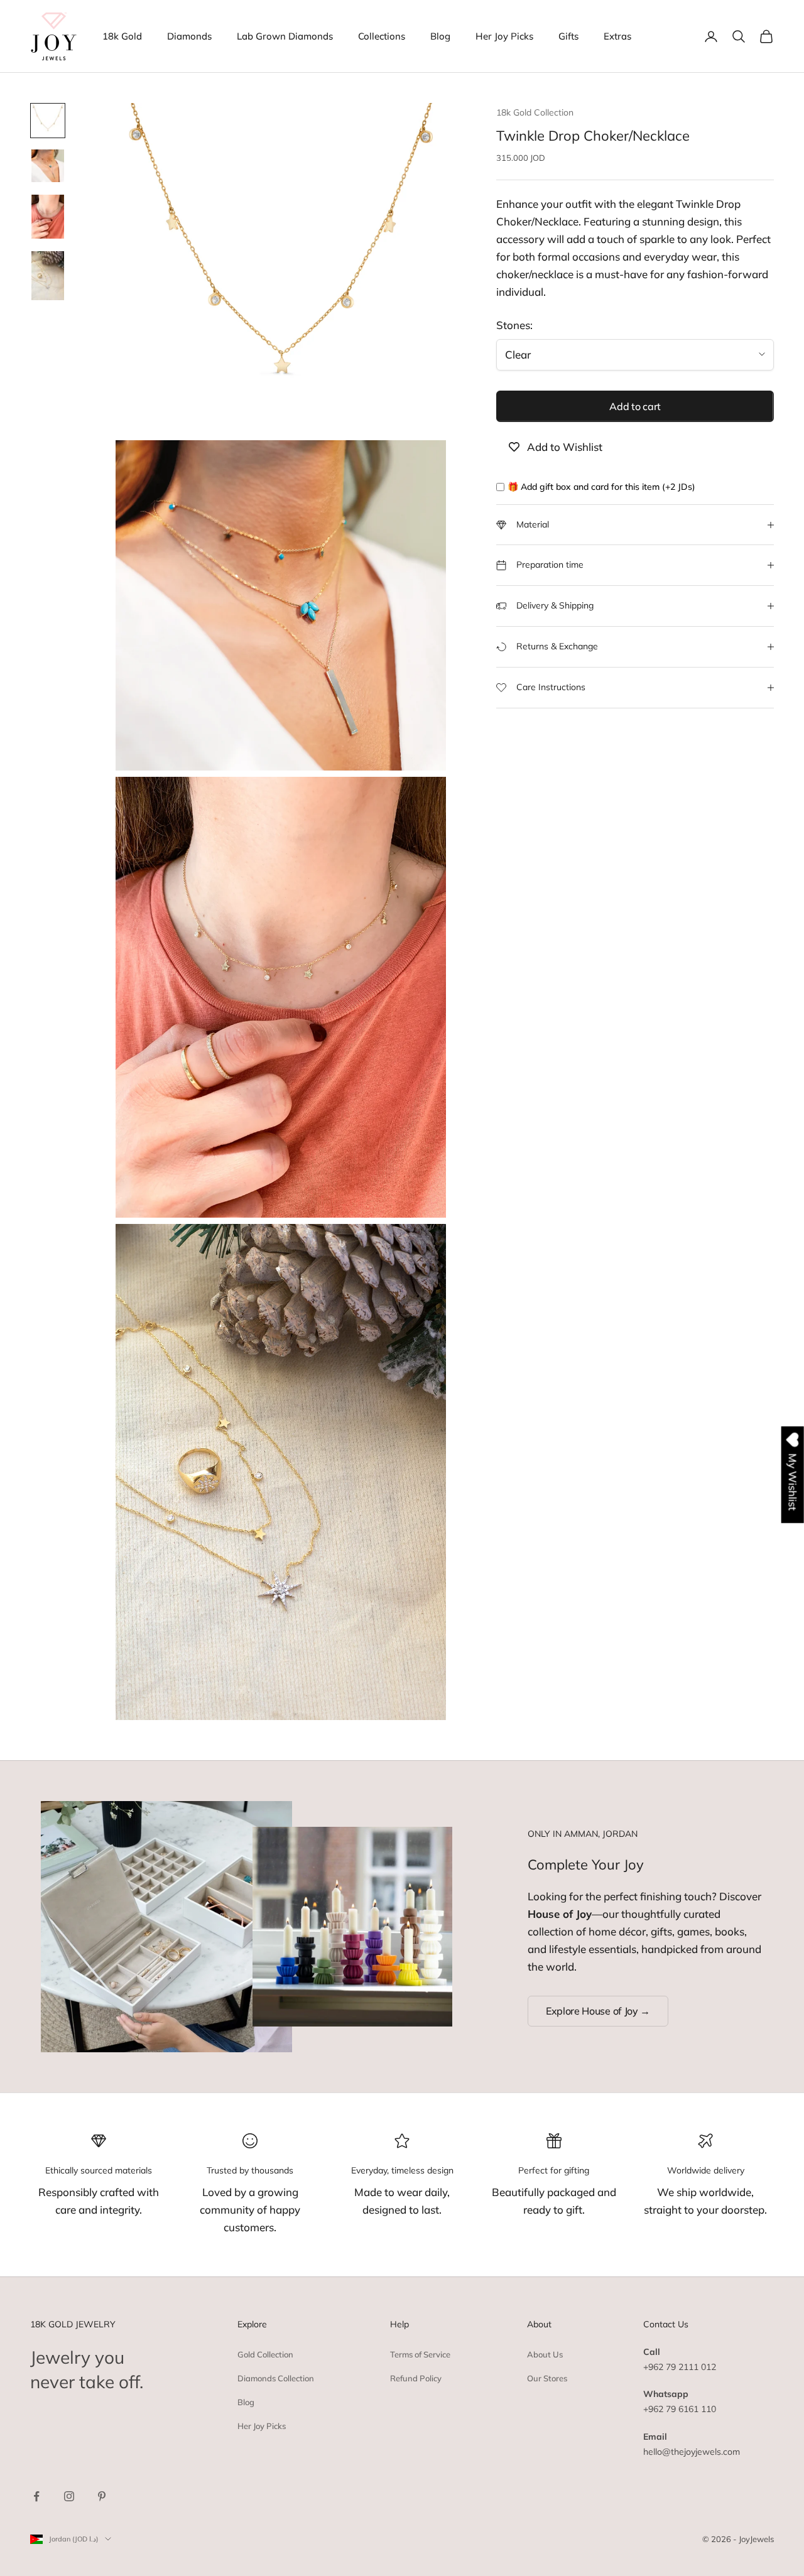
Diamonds (189, 36)
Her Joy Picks (504, 36)
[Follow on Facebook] (36, 2496)
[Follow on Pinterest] (102, 2496)
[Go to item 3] (48, 217)
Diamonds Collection (276, 2378)
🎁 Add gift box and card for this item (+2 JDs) (601, 487)
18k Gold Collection (535, 112)
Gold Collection (265, 2354)
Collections (382, 36)
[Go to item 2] (48, 166)
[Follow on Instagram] (69, 2496)
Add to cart (635, 406)
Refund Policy (416, 2378)
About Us (545, 2354)
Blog (440, 36)
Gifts (568, 36)
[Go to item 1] (48, 121)
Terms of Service (420, 2354)
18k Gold (122, 36)
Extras (617, 36)
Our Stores (547, 2378)
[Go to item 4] (48, 276)
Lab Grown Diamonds (285, 36)
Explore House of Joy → (598, 2011)
